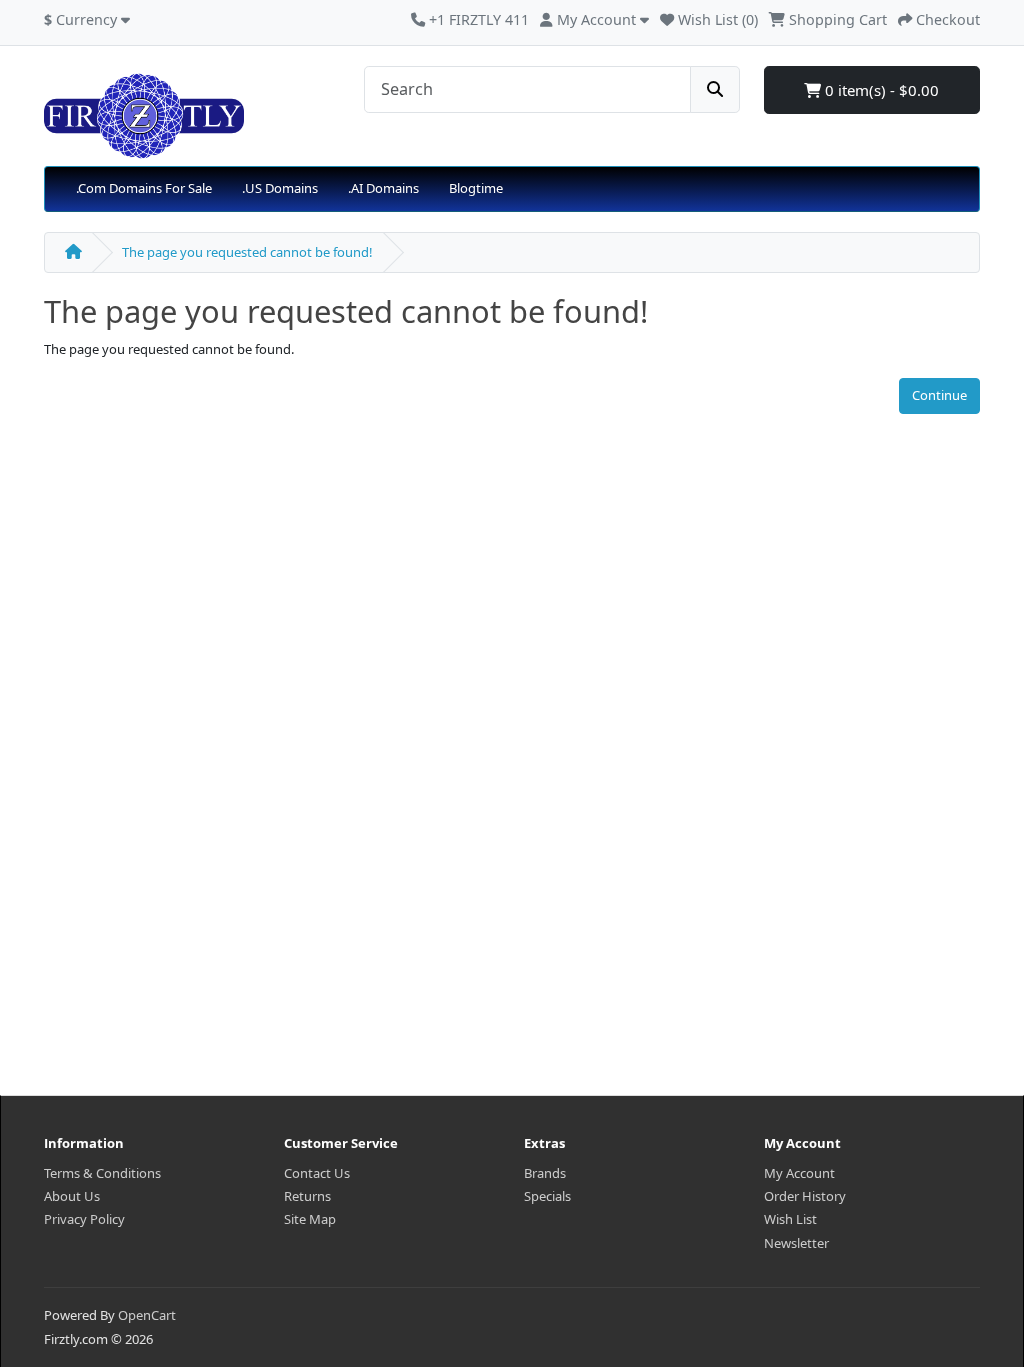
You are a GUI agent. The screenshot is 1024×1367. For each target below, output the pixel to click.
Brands (545, 1173)
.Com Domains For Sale (144, 188)
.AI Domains (383, 188)
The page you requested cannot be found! (247, 252)
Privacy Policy (84, 1219)
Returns (307, 1196)
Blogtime (476, 188)
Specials (547, 1196)
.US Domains (280, 188)
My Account (799, 1173)
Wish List (790, 1219)
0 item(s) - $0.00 (880, 90)
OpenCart (147, 1315)
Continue (939, 395)
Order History (805, 1196)
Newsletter (796, 1243)
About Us (72, 1196)
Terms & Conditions (102, 1173)
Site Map (310, 1219)
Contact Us (317, 1173)
